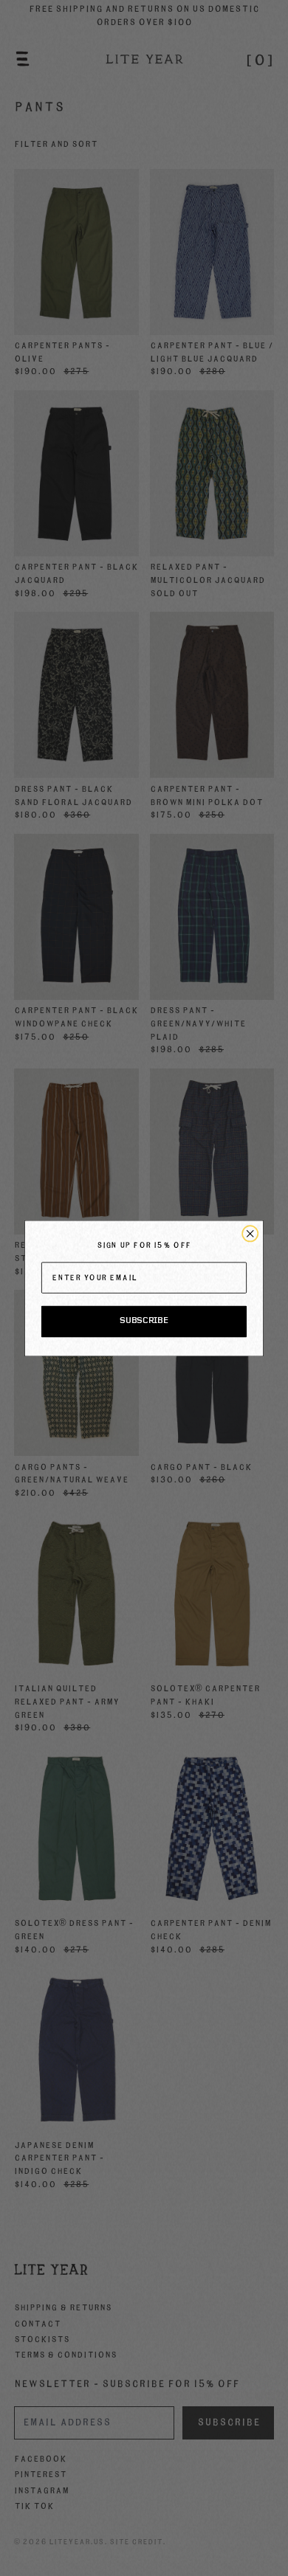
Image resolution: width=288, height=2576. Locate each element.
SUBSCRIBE (144, 1321)
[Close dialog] (250, 1233)
